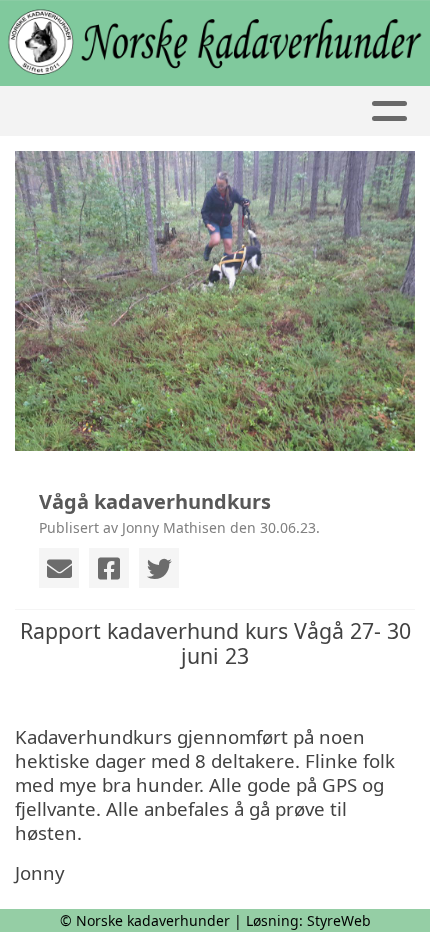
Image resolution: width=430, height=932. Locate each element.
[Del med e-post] (59, 568)
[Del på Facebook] (109, 568)
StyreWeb (339, 920)
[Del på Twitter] (159, 568)
